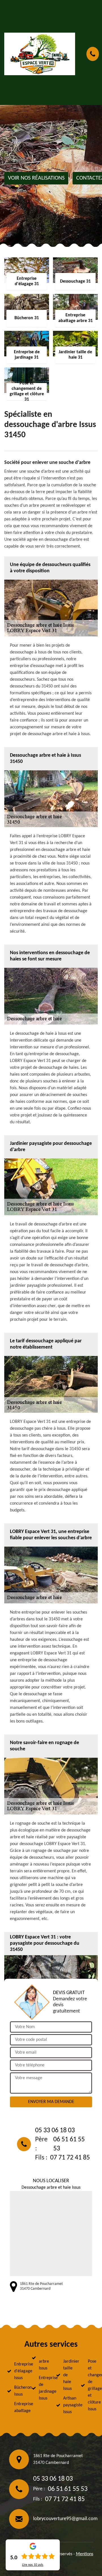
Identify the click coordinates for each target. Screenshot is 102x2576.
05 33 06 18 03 (55, 2131)
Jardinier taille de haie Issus (67, 2375)
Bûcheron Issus (18, 2391)
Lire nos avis (33, 2565)
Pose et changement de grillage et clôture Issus (92, 2385)
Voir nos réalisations (36, 178)
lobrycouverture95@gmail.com (65, 2519)
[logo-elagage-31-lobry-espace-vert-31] (40, 54)
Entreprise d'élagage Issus (18, 2371)
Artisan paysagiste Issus (67, 2405)
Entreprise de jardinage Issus (42, 2388)
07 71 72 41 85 (70, 2158)
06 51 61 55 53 (69, 2144)
